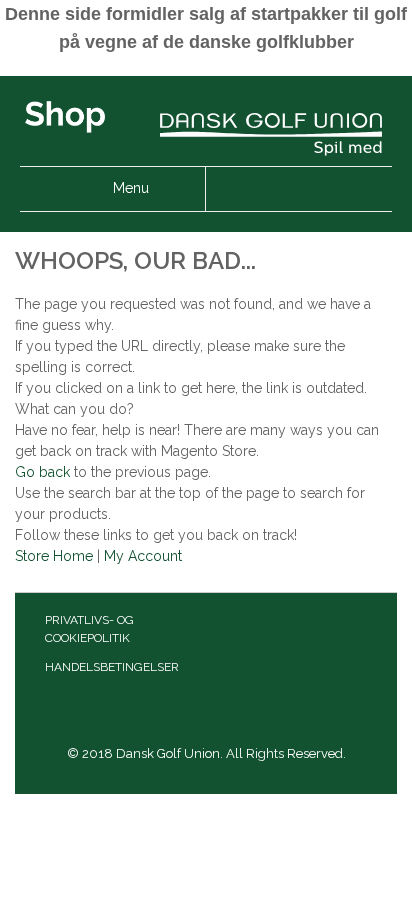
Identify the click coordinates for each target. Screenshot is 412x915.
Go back (42, 472)
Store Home (54, 556)
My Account (143, 556)
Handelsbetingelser (112, 667)
